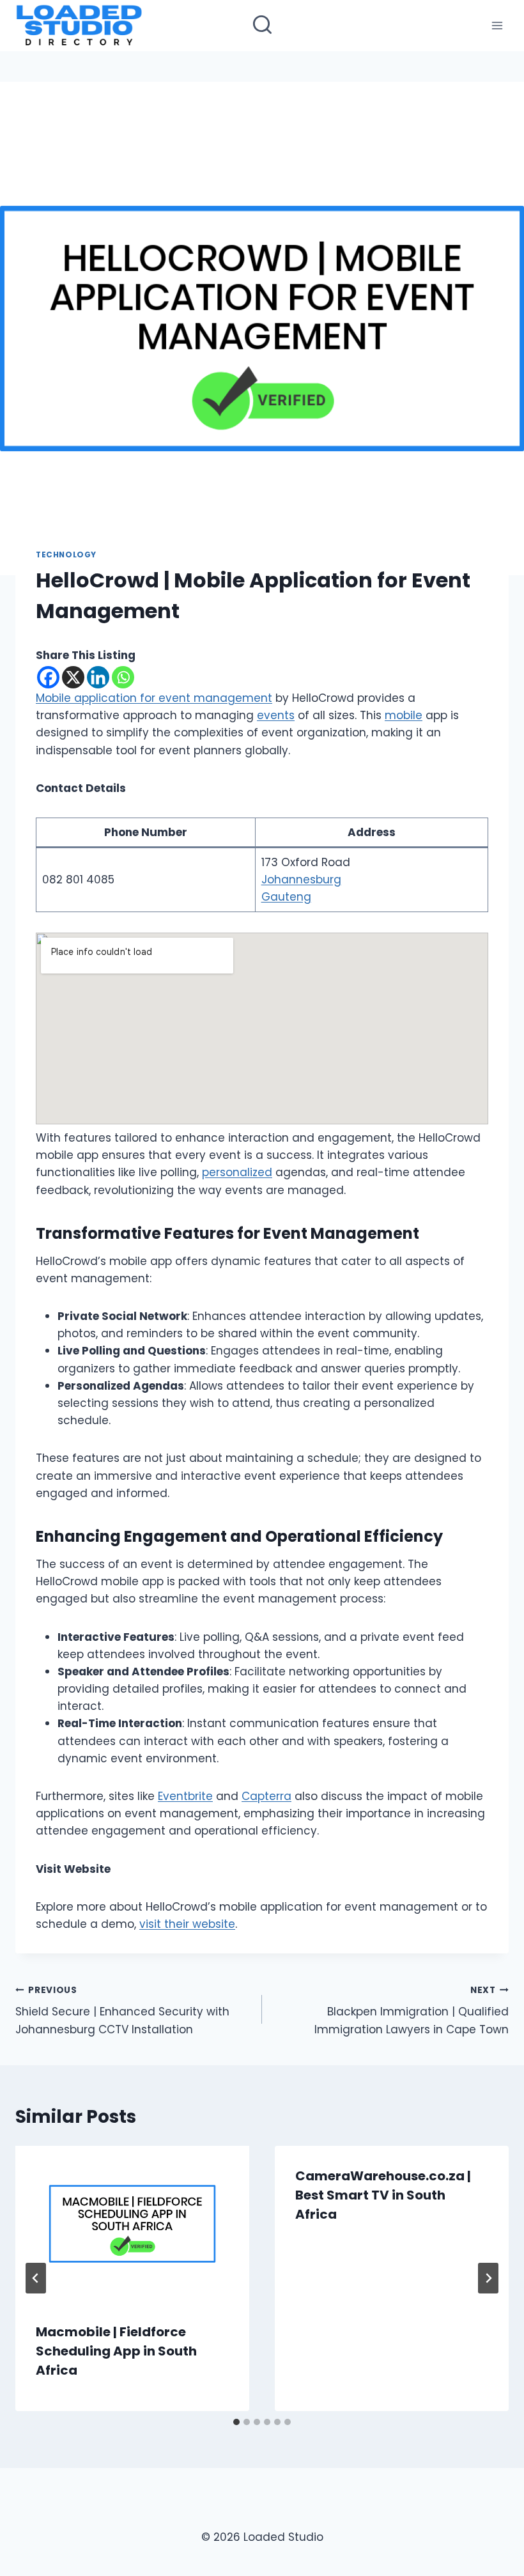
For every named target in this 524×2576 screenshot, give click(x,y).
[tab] (236, 2422)
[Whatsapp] (123, 677)
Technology (66, 555)
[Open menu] (497, 25)
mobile (404, 715)
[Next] (488, 2278)
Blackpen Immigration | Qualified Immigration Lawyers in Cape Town (412, 2011)
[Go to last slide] (36, 2278)
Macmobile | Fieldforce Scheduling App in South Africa (116, 2351)
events (276, 715)
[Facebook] (48, 677)
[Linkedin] (98, 677)
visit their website (187, 1924)
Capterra (266, 1796)
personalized (237, 1172)
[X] (73, 677)
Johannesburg (301, 880)
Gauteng (286, 897)
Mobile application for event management (154, 698)
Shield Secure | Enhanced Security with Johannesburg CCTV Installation (122, 2011)
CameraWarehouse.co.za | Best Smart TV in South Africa (383, 2195)
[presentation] (132, 2224)
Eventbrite (185, 1796)
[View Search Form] (262, 26)
